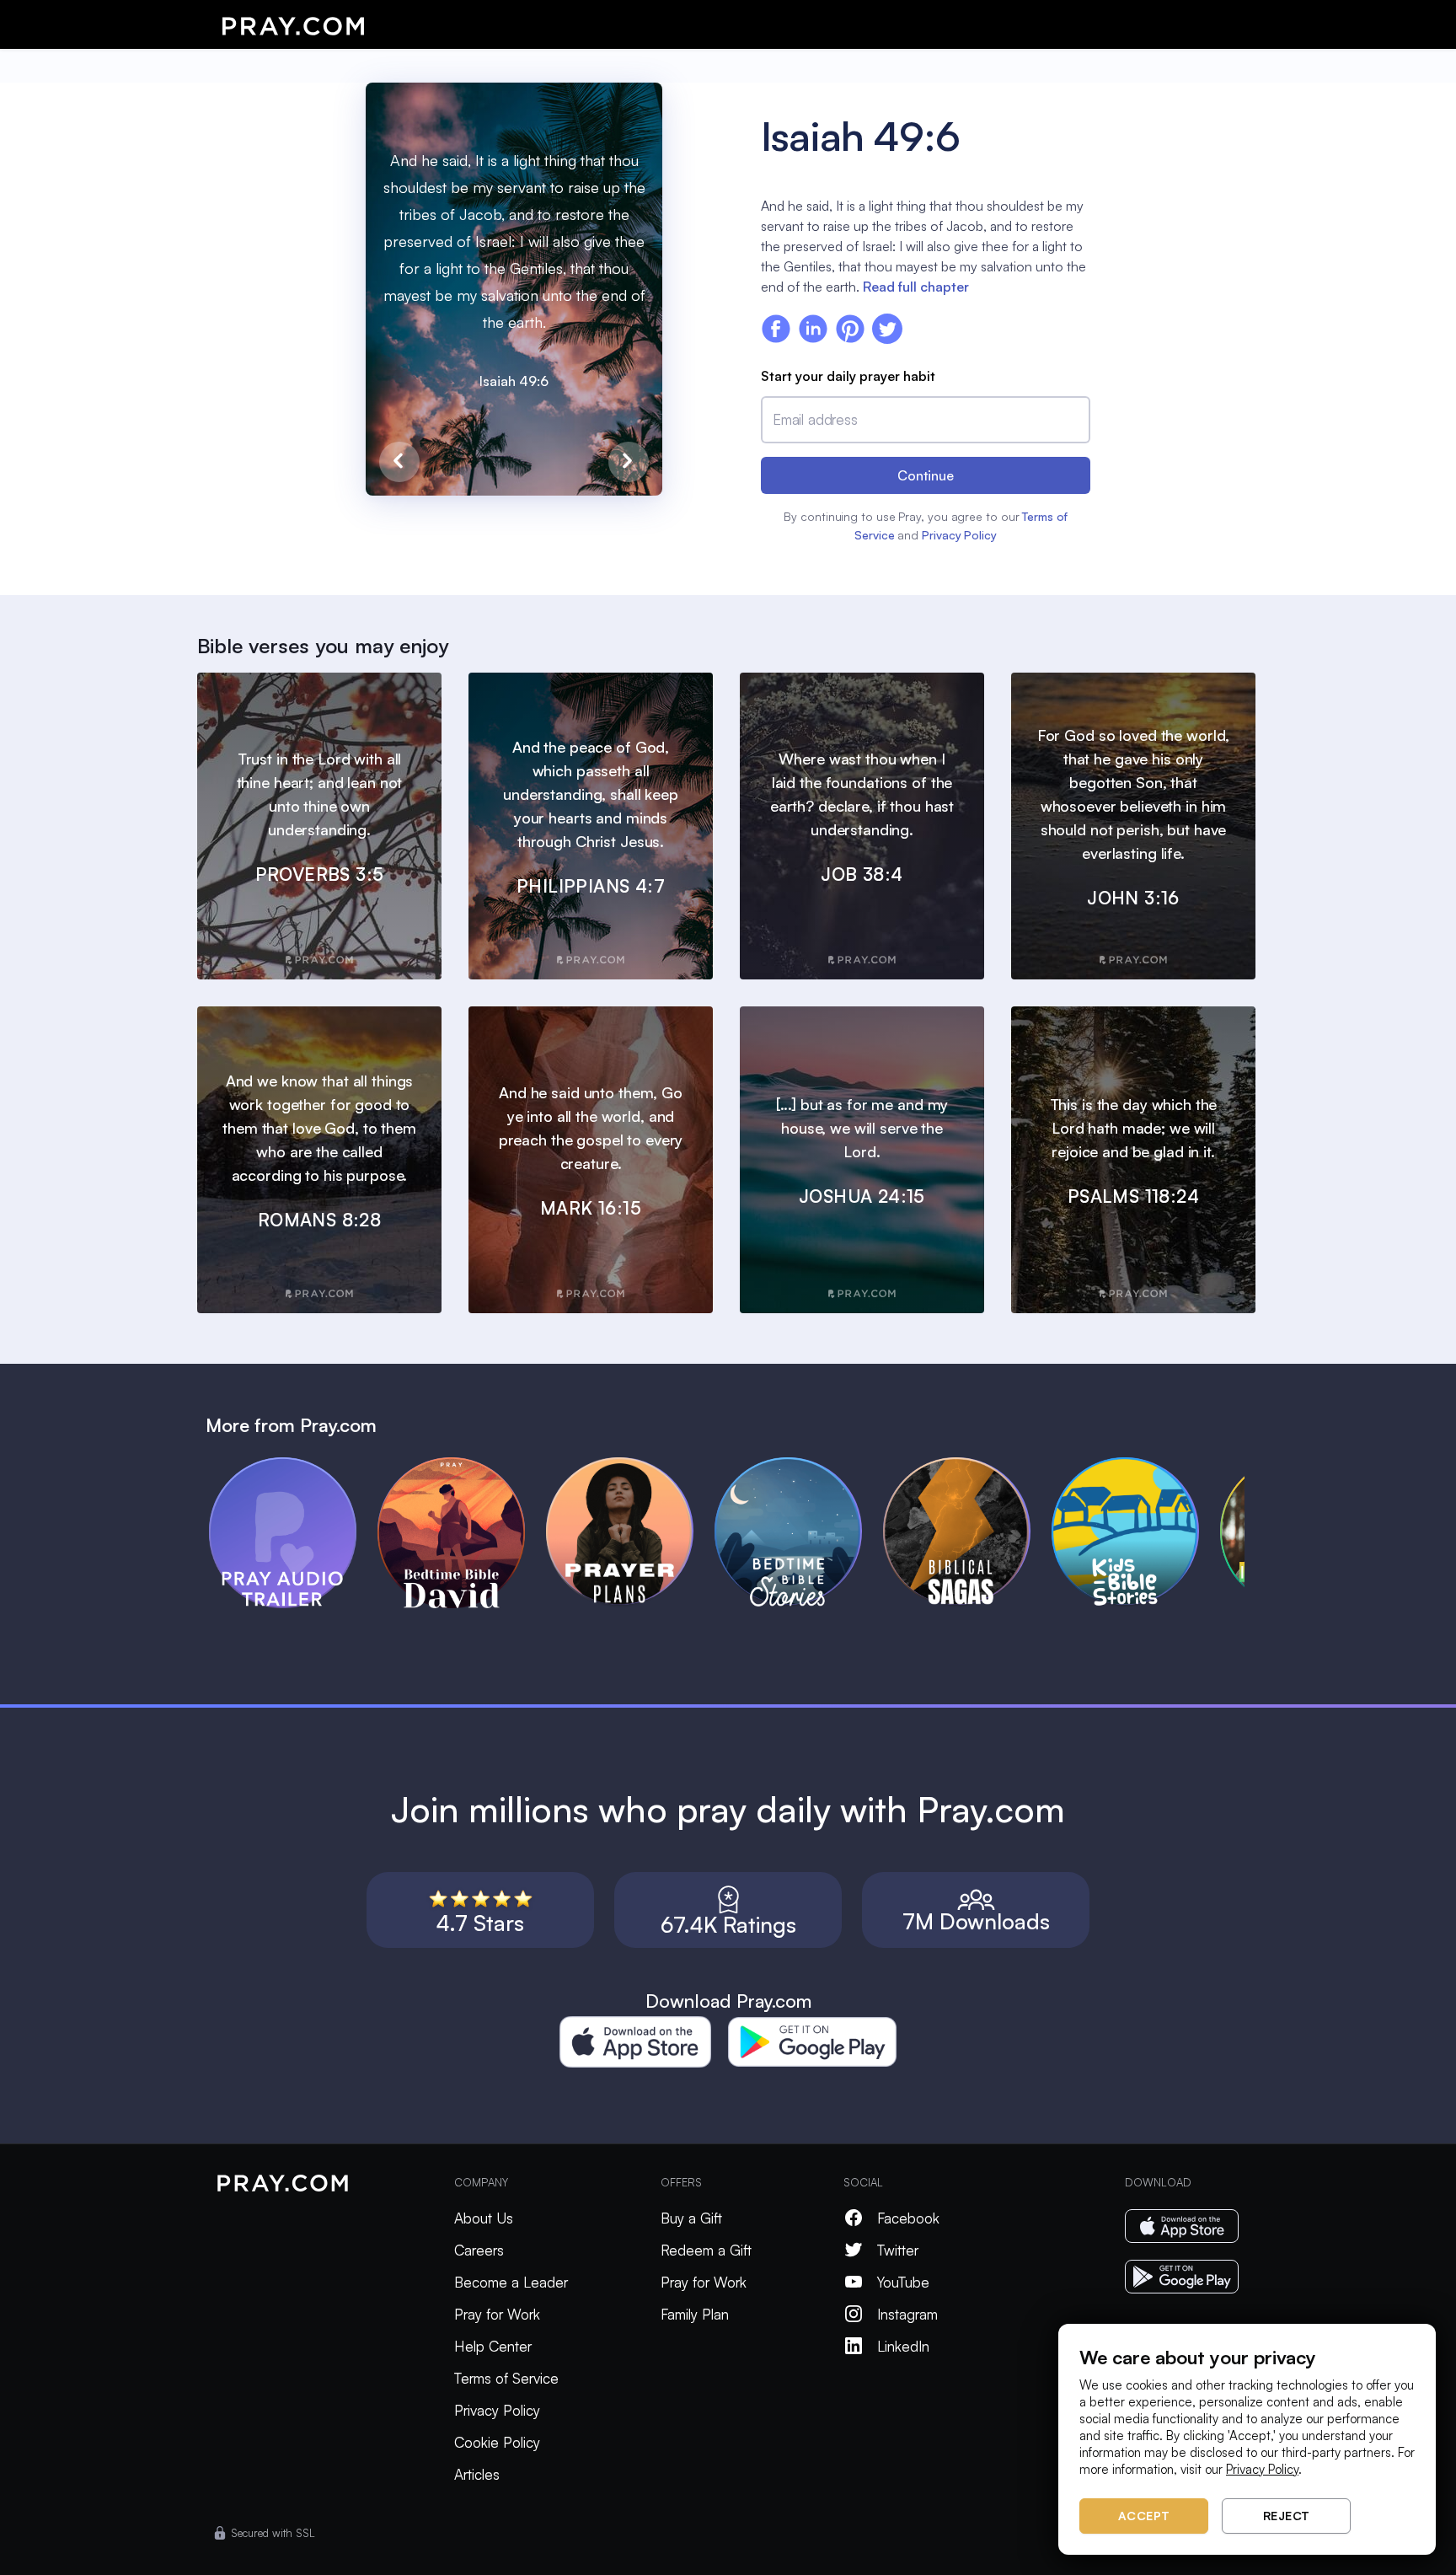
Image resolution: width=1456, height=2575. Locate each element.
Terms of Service (506, 2378)
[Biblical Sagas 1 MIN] (967, 1465)
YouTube (903, 2282)
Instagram (907, 2314)
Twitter (898, 2250)
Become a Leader (511, 2282)
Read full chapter (916, 287)
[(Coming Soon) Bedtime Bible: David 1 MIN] (462, 1465)
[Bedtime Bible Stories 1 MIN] (799, 1465)
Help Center (493, 2346)
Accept (1144, 2516)
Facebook (908, 2218)
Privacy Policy (959, 535)
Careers (479, 2250)
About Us (484, 2218)
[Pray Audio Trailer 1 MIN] (293, 1465)
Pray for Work (497, 2314)
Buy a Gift (691, 2218)
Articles (477, 2474)
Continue (926, 475)
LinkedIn (903, 2346)
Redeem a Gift (706, 2250)
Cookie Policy (497, 2442)
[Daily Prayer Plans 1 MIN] (630, 1465)
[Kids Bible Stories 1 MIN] (1136, 1465)
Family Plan (695, 2314)
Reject (1287, 2516)
